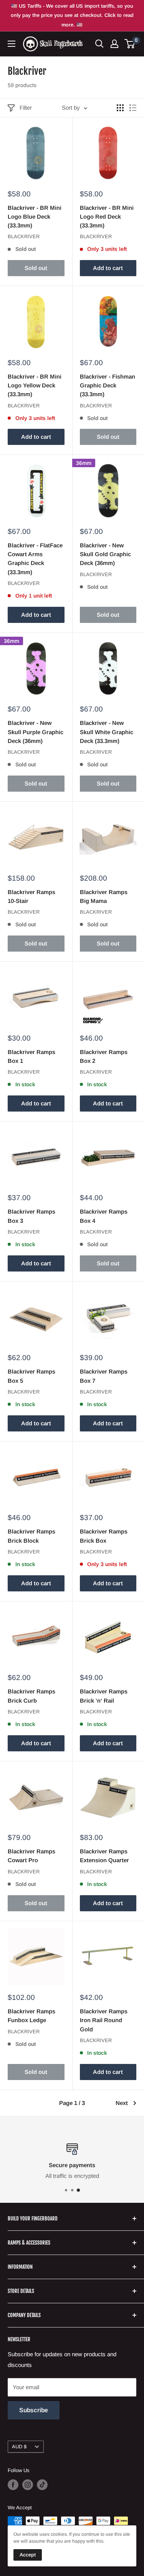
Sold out (36, 268)
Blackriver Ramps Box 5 (31, 1376)
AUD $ (19, 2447)
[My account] (114, 44)
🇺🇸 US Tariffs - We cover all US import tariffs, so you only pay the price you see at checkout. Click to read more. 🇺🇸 (72, 15)
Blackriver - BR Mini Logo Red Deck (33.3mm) (107, 217)
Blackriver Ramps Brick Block (31, 1536)
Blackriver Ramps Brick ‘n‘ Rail (104, 1696)
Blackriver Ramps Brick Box (104, 1536)
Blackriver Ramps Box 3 (31, 1216)
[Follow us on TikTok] (42, 2485)
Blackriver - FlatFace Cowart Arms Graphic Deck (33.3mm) (35, 559)
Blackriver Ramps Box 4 (104, 1216)
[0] (130, 44)
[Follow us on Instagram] (28, 2485)
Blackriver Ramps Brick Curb (31, 1696)
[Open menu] (12, 44)
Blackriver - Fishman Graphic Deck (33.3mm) (108, 385)
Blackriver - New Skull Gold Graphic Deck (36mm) (105, 554)
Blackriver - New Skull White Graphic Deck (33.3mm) (107, 732)
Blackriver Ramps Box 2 (104, 1056)
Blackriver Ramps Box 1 (31, 1056)
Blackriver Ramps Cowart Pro (31, 1856)
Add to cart (108, 268)
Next (122, 2103)
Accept (28, 2555)
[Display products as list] (133, 108)
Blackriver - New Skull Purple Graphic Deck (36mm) (36, 732)
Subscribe (34, 2410)
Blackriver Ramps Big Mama (104, 896)
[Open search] (99, 44)
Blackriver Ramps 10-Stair (31, 896)
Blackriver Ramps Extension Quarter (104, 1856)
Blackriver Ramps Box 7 (104, 1376)
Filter (26, 108)
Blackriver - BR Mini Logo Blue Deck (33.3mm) (35, 217)
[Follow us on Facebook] (13, 2485)
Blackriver (24, 236)
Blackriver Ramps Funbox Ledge (31, 2016)
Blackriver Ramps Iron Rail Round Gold (104, 2020)
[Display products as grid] (120, 108)
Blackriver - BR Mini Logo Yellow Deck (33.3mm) (35, 385)
